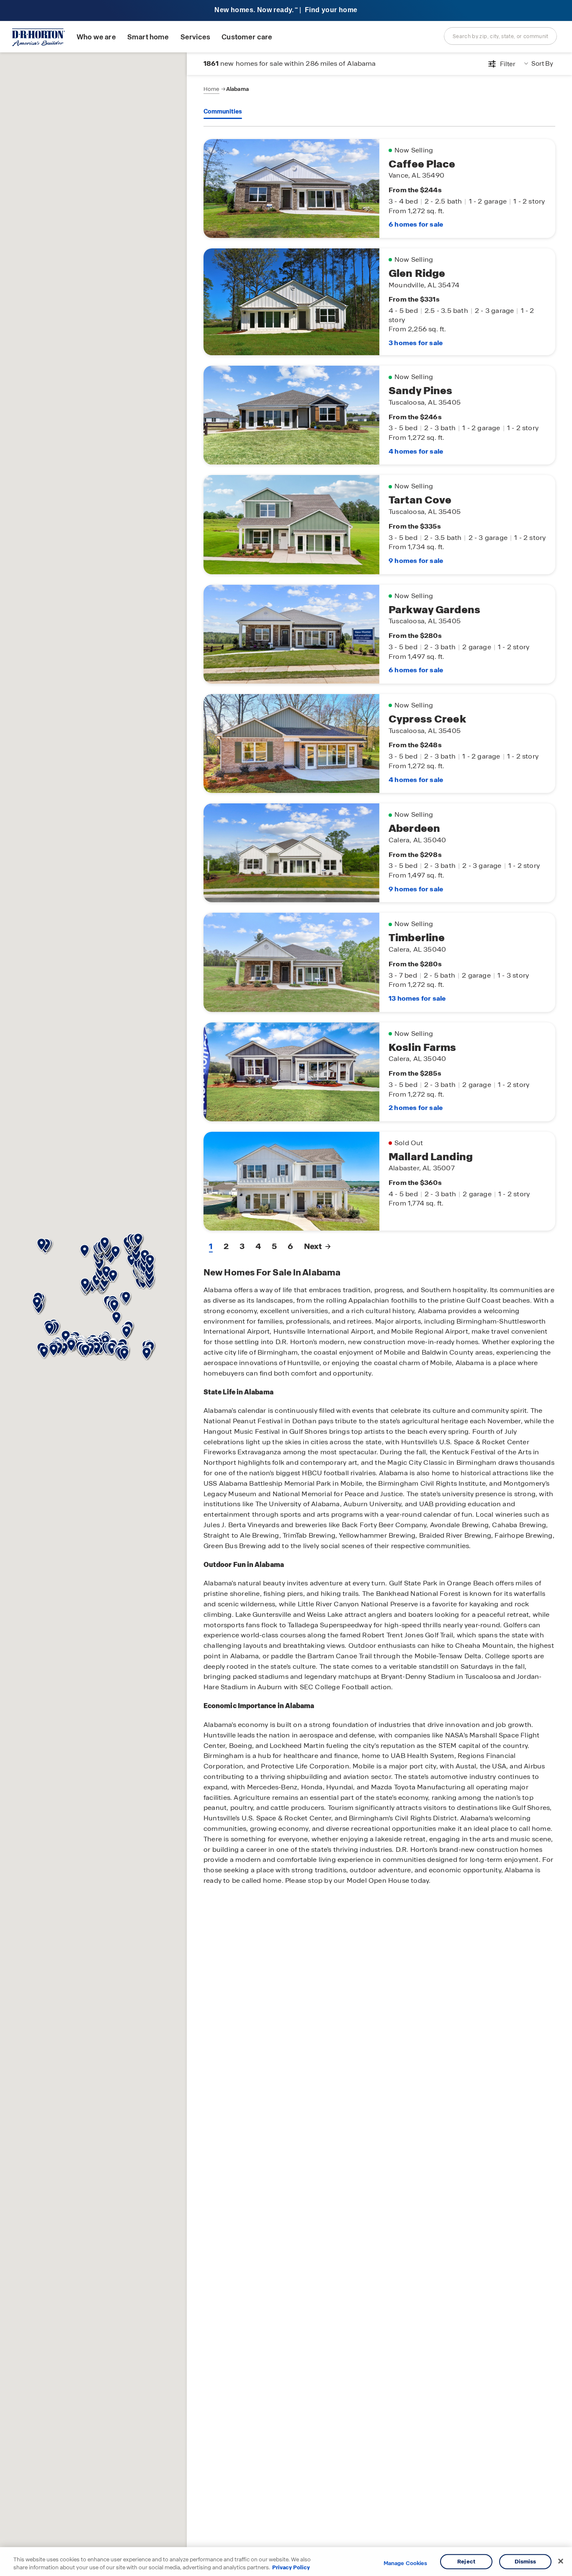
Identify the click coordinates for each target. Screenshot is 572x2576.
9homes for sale (416, 561)
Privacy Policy (291, 2567)
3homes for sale (416, 343)
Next (313, 1246)
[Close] (561, 2561)
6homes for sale (416, 224)
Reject (466, 2562)
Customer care (247, 37)
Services (195, 37)
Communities (223, 111)
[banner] (286, 11)
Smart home (148, 37)
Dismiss (526, 2562)
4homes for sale (416, 451)
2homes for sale (416, 1108)
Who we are (96, 37)
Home (211, 89)
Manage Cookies (406, 2563)
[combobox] (500, 36)
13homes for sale (417, 998)
